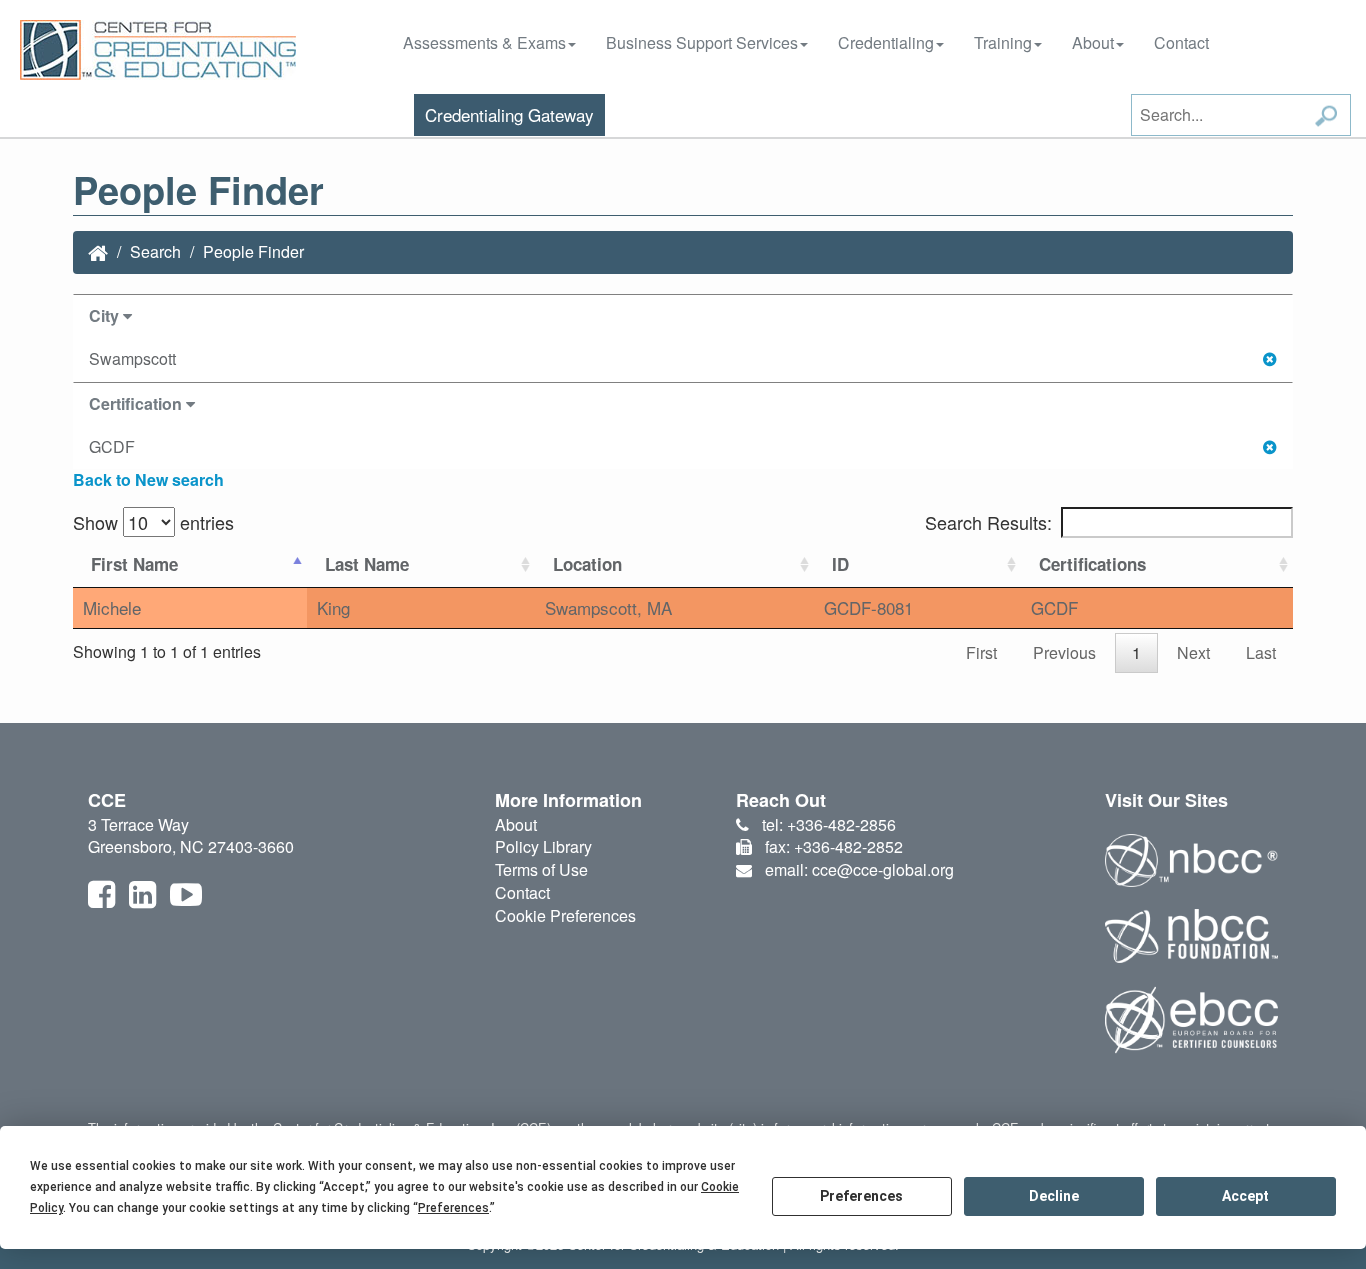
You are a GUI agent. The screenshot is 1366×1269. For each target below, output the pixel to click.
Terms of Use (541, 869)
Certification (137, 403)
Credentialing (886, 42)
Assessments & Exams (484, 42)
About (1093, 42)
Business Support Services (702, 42)
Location (587, 564)
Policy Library (543, 846)
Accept (1245, 1196)
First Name (134, 564)
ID (840, 564)
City (106, 315)
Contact (1181, 42)
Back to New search (148, 479)
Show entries (153, 522)
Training (1003, 42)
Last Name (367, 564)
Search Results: (988, 522)
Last (1261, 652)
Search (155, 251)
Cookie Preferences (565, 915)
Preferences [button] (453, 1208)
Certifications (1092, 564)
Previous (1064, 652)
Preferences (861, 1196)
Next (1193, 652)
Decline (1054, 1196)
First (981, 652)
